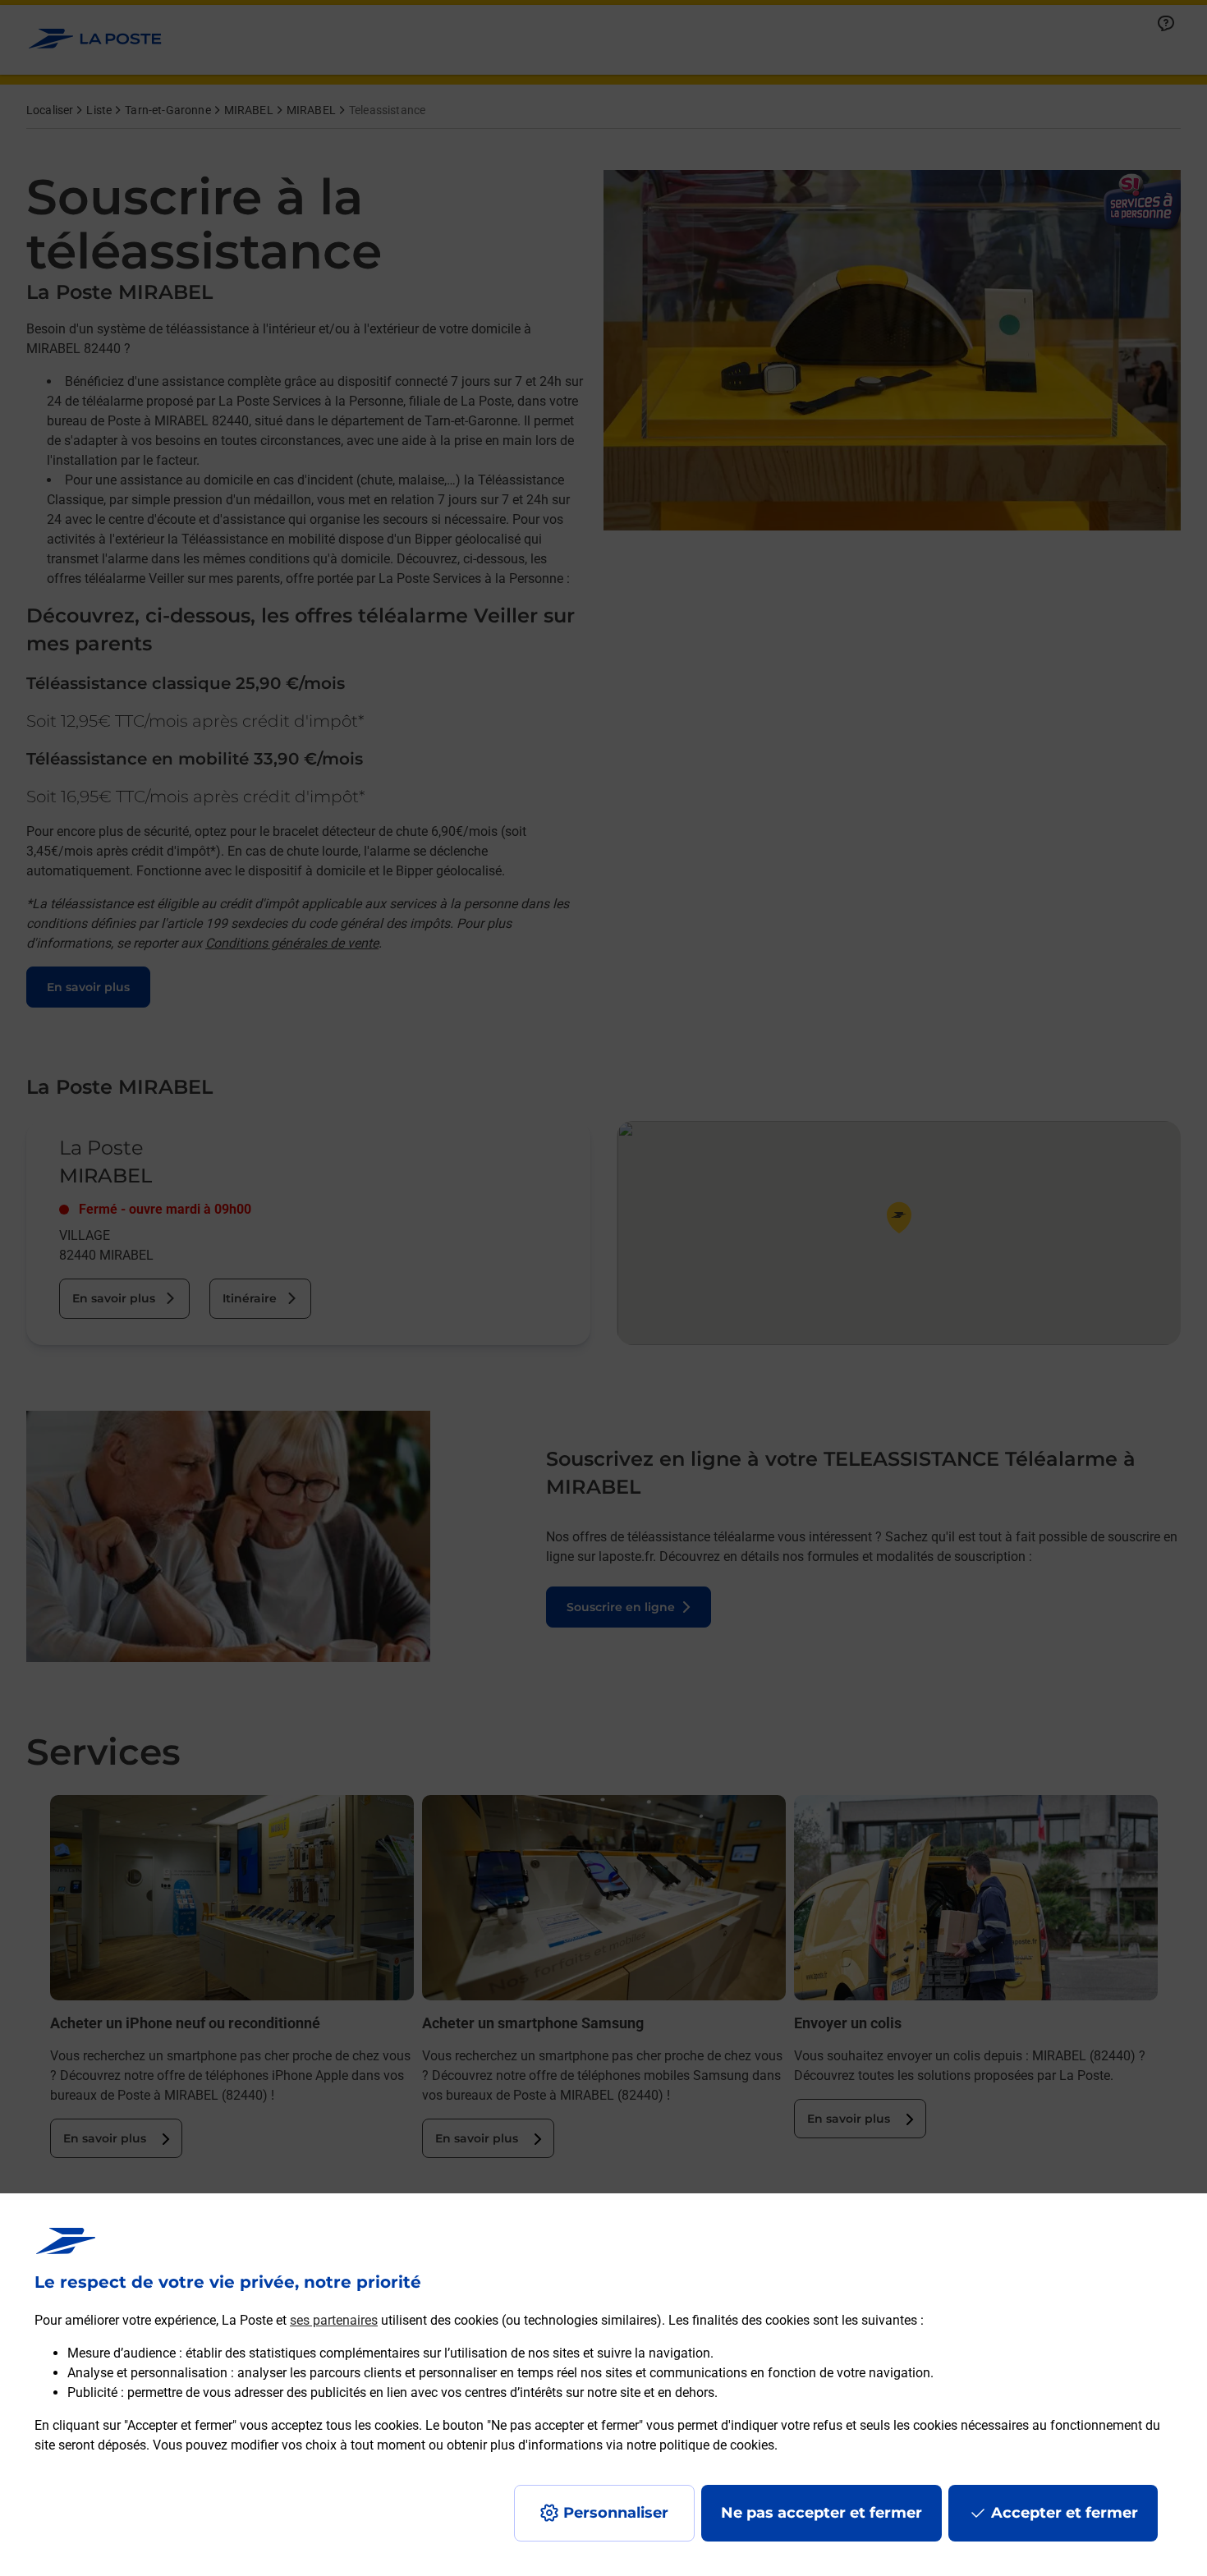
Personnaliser (616, 2513)
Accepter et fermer (1065, 2513)
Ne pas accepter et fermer (821, 2513)
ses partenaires (334, 2320)
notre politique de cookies (700, 2445)
